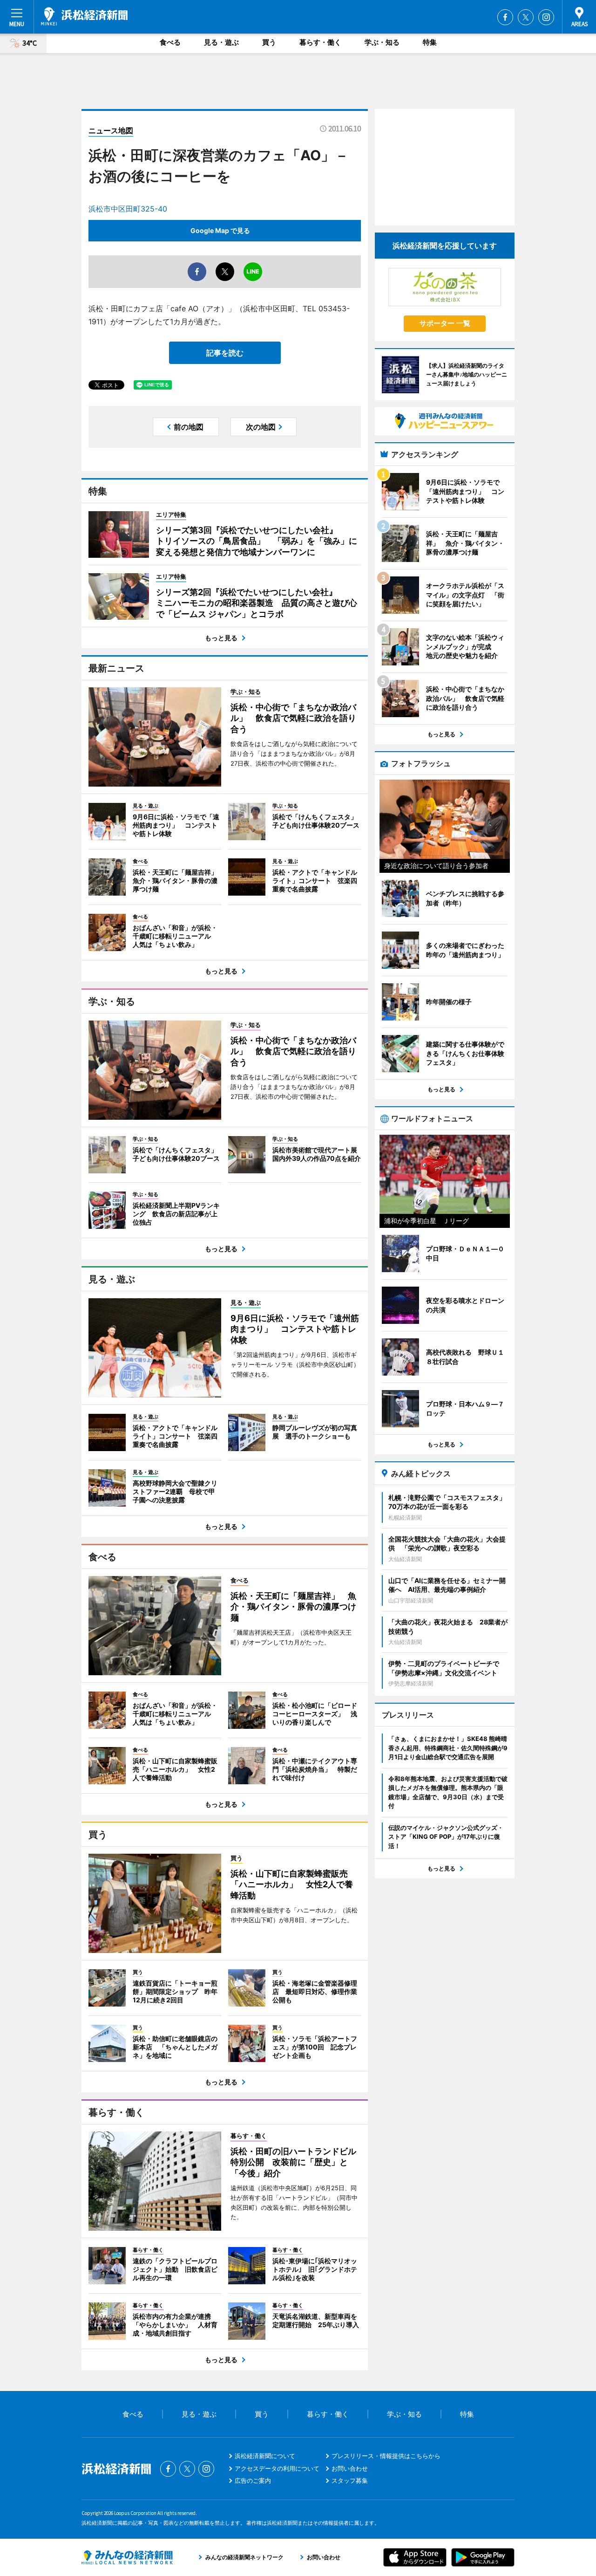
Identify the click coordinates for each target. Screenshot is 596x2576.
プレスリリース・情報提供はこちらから (386, 2456)
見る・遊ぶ (221, 42)
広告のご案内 (253, 2480)
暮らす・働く (320, 42)
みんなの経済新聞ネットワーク (127, 2557)
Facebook (505, 17)
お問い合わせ (350, 2468)
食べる (170, 42)
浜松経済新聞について (265, 2456)
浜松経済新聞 (84, 16)
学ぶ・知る (382, 42)
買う (269, 42)
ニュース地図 (111, 130)
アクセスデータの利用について (277, 2468)
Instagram (546, 17)
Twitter (526, 17)
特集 (430, 42)
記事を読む (225, 353)
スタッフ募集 (350, 2480)
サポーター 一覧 (445, 323)
